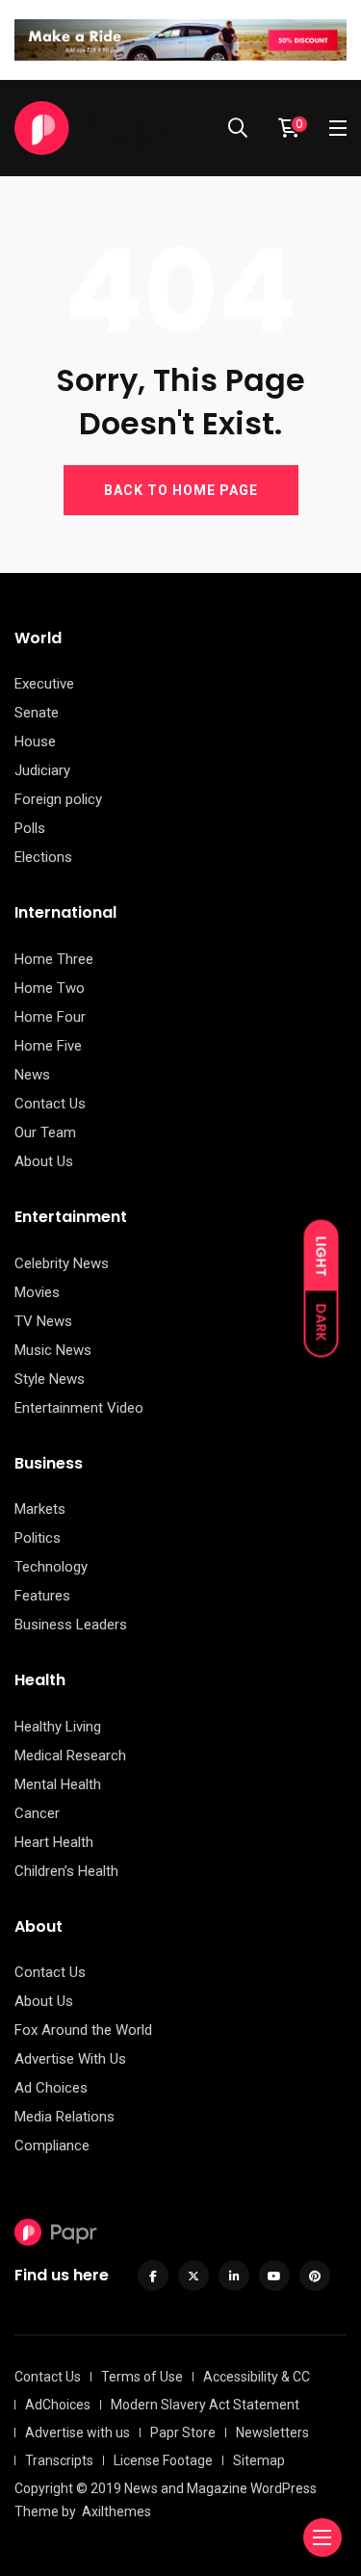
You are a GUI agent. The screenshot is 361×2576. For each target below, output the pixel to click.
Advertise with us (77, 2433)
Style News (50, 1379)
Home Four (50, 1017)
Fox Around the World (83, 2030)
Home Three (54, 959)
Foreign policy (58, 799)
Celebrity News (62, 1263)
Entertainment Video (79, 1408)
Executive (44, 684)
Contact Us (50, 1104)
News (32, 1075)
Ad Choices (51, 2088)
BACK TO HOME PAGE (181, 490)
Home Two (50, 988)
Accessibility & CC (257, 2377)
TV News (43, 1321)
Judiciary (42, 770)
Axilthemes (116, 2511)
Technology (51, 1567)
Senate (37, 713)
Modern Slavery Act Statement (205, 2405)
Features (42, 1596)
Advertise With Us (70, 2059)
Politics (38, 1538)
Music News (53, 1350)
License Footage (163, 2460)
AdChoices (58, 2405)
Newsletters (272, 2433)
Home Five (48, 1046)
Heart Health (54, 1842)
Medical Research (70, 1756)
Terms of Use (142, 2377)
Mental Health (58, 1784)
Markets (40, 1509)
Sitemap (259, 2460)
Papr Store (183, 2433)
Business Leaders (71, 1625)
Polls (30, 828)
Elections (43, 857)
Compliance (52, 2146)
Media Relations (64, 2117)
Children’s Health (66, 1871)
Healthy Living (58, 1727)
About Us (44, 1161)
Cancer (37, 1813)
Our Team (45, 1132)
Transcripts (59, 2460)
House (35, 742)
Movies (37, 1292)
